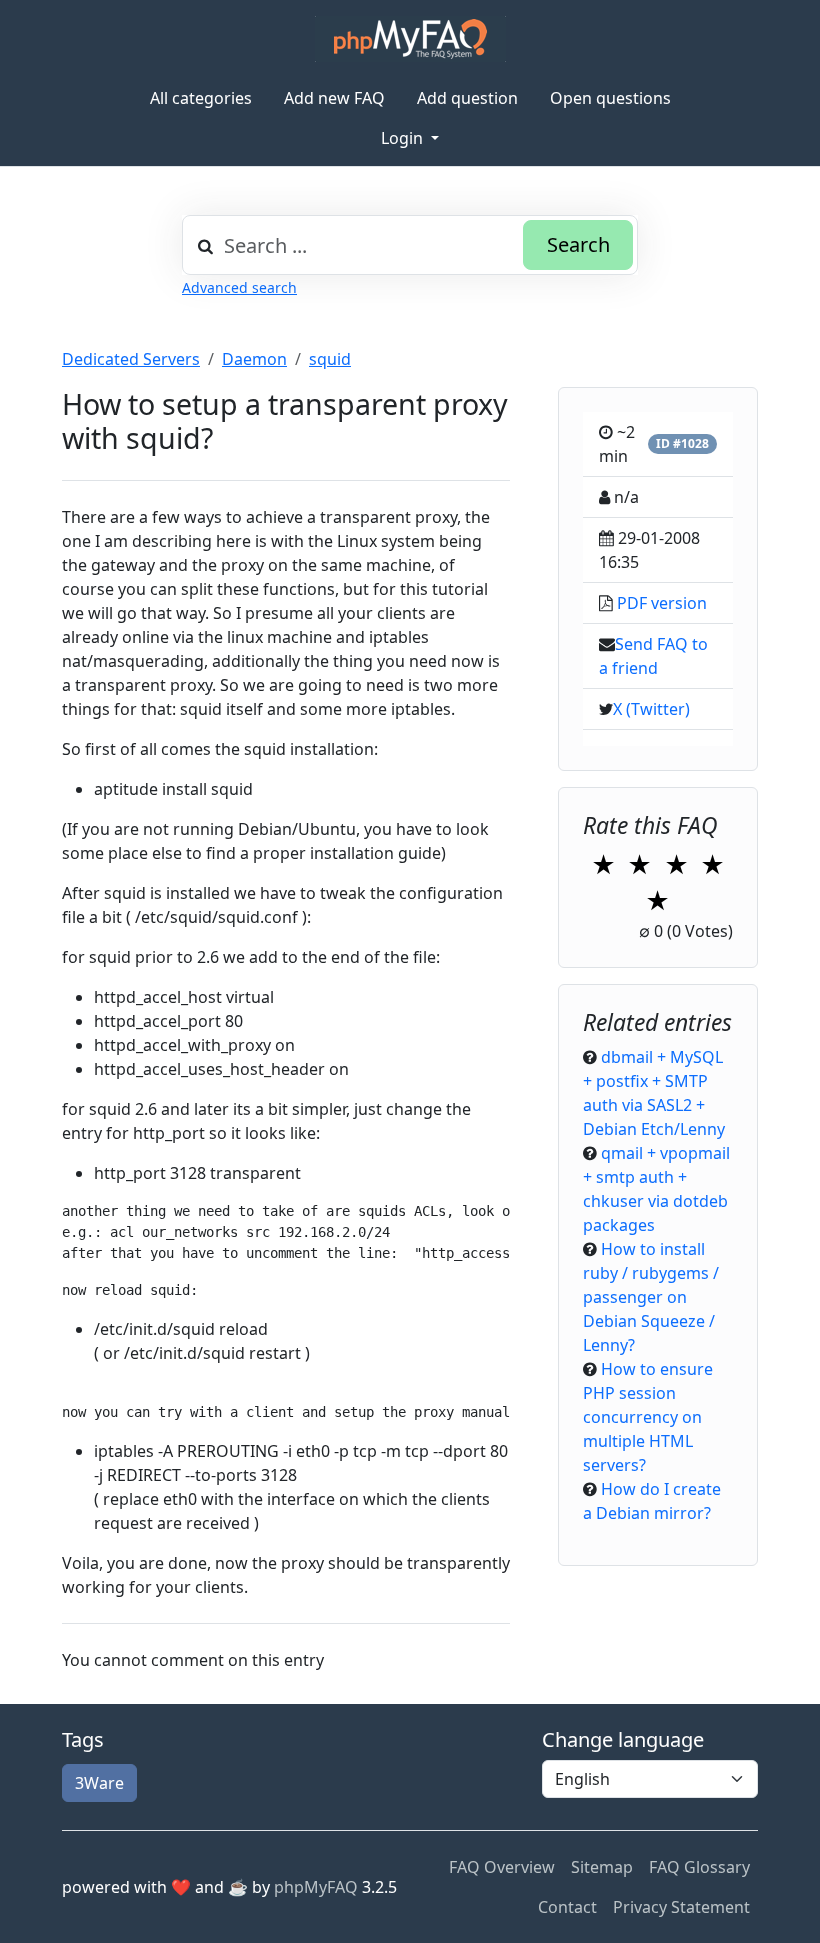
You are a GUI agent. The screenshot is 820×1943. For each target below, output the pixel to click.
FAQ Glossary (699, 1867)
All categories (201, 98)
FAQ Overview (502, 1867)
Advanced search (239, 287)
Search (578, 244)
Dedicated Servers (131, 359)
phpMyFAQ (316, 1887)
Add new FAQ (334, 98)
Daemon (254, 359)
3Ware (99, 1783)
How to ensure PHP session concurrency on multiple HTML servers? (648, 1417)
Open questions (610, 98)
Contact (567, 1907)
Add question (467, 98)
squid (330, 359)
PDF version (662, 603)
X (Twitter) (651, 709)
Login (404, 138)
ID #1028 (682, 443)
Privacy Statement (681, 1907)
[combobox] (410, 245)
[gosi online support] (410, 39)
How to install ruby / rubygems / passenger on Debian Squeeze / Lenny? (651, 1297)
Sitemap (602, 1867)
